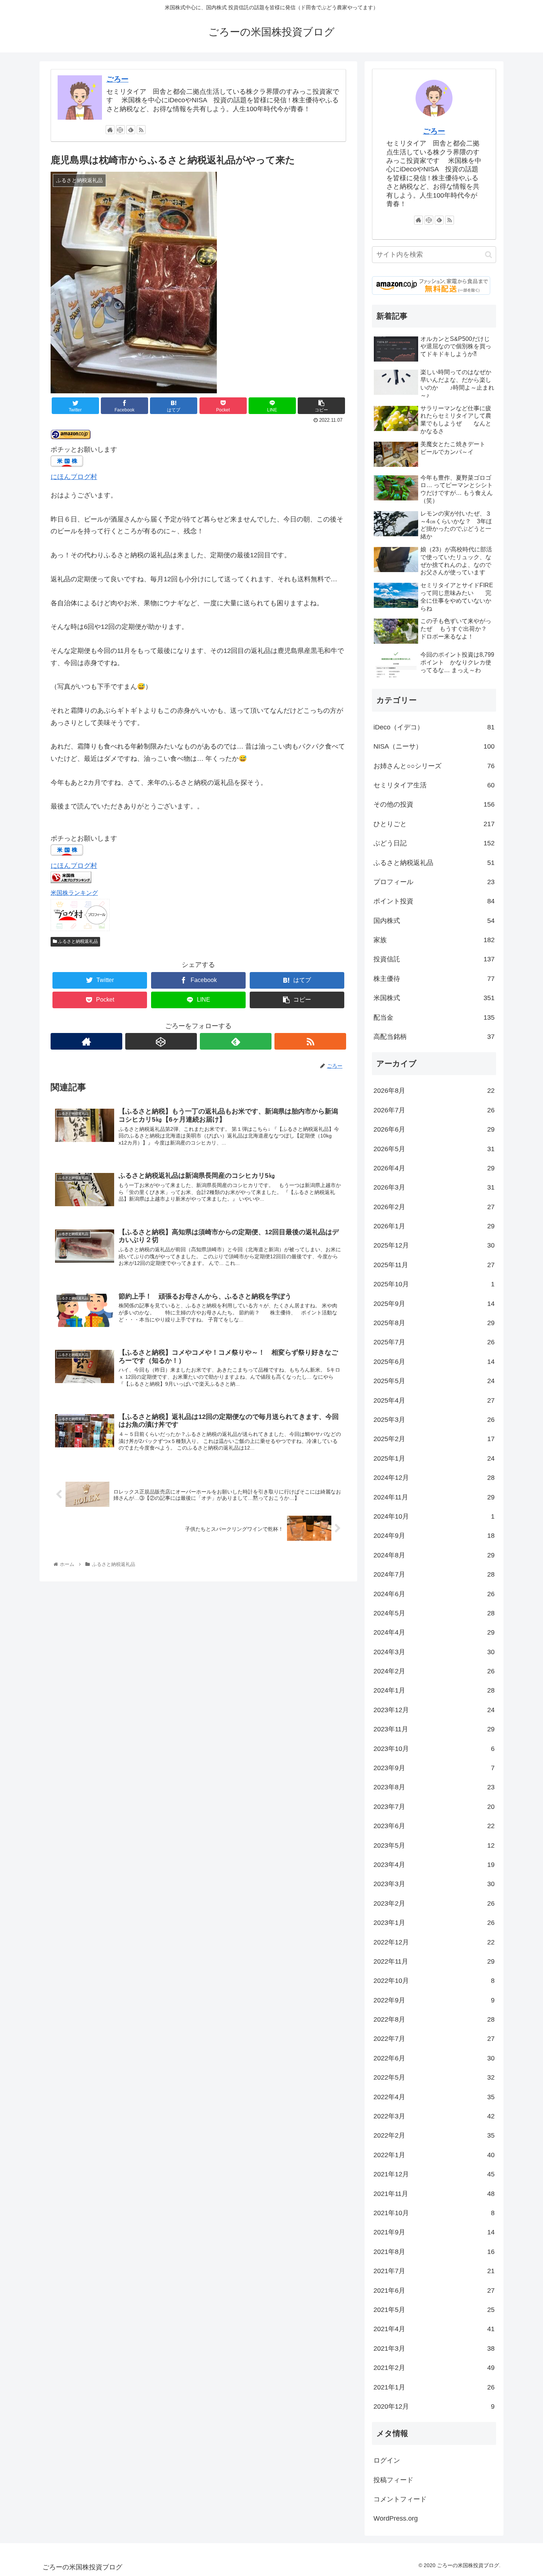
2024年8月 (434, 1555)
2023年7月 (434, 1807)
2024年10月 (434, 1516)
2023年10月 (434, 1749)
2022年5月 (434, 2077)
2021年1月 (434, 2387)
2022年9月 (434, 2000)
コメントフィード (400, 2499)
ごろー (117, 79)
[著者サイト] (110, 130)
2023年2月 (434, 1903)
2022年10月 (434, 1981)
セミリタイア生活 (434, 785)
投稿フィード (393, 2480)
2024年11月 (434, 1497)
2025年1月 (434, 1458)
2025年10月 (434, 1284)
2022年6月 (434, 2058)
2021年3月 (434, 2348)
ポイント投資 (434, 901)
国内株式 (434, 921)
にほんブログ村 (74, 477)
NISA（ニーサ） (434, 746)
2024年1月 (434, 1690)
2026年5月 (434, 1149)
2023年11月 (434, 1729)
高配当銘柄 (434, 1037)
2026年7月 (434, 1110)
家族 (434, 940)
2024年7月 (434, 1574)
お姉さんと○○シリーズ (434, 766)
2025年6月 (434, 1362)
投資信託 (434, 959)
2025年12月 (434, 1245)
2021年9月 (434, 2232)
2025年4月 (434, 1400)
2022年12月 (434, 1942)
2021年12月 (434, 2174)
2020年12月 (434, 2406)
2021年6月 (434, 2291)
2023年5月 (434, 1845)
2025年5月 (434, 1381)
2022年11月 (434, 1961)
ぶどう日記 (434, 843)
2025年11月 (434, 1265)
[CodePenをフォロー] (120, 130)
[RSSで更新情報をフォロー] (141, 130)
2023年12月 (434, 1710)
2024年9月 (434, 1536)
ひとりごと (434, 824)
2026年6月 (434, 1129)
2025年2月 (434, 1439)
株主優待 (434, 979)
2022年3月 (434, 2116)
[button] (489, 255)
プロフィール (434, 882)
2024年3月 (434, 1652)
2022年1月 (434, 2155)
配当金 (434, 1017)
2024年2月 (434, 1671)
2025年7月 (434, 1342)
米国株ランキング (74, 893)
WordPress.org (396, 2518)
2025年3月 (434, 1420)
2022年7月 (434, 2039)
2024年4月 (434, 1632)
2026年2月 (434, 1207)
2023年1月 (434, 1923)
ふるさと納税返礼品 (77, 941)
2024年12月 (434, 1478)
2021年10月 (434, 2213)
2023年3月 (434, 1884)
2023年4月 (434, 1865)
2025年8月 (434, 1323)
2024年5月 (434, 1613)
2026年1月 (434, 1226)
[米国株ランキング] (71, 881)
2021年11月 (434, 2194)
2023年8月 (434, 1787)
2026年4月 (434, 1168)
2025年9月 (434, 1304)
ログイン (387, 2460)
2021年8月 (434, 2252)
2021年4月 (434, 2329)
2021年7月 (434, 2271)
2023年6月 (434, 1826)
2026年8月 (434, 1091)
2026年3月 (434, 1187)
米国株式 (434, 998)
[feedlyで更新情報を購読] (131, 130)
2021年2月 (434, 2368)
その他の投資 (434, 804)
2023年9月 (434, 1768)
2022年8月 (434, 2019)
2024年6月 (434, 1594)
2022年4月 (434, 2097)
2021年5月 (434, 2310)
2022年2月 (434, 2135)
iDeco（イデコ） (434, 727)
